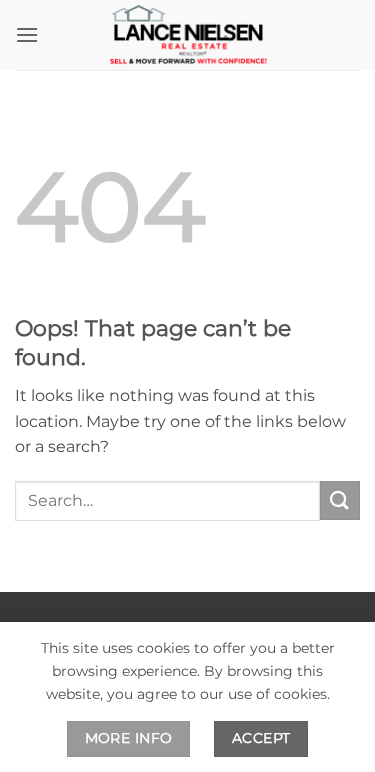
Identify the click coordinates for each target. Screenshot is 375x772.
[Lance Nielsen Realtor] (188, 35)
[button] (27, 34)
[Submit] (340, 500)
